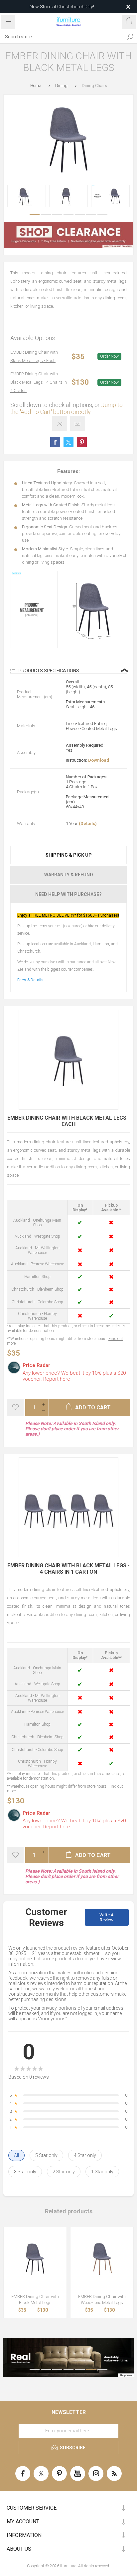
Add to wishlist (15, 1407)
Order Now (109, 356)
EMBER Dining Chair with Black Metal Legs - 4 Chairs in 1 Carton (39, 382)
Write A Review (107, 1917)
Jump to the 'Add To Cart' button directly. (67, 408)
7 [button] (102, 215)
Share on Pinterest (82, 442)
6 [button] (91, 215)
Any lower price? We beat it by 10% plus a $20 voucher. (74, 1376)
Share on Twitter (68, 442)
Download (99, 760)
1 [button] (35, 215)
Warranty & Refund (69, 875)
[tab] (68, 855)
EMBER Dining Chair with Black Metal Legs (35, 2299)
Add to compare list (60, 424)
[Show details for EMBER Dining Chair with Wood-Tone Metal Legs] (102, 2258)
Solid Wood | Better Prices (62, 7)
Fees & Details (30, 980)
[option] (27, 196)
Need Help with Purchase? (68, 894)
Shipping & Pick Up (69, 855)
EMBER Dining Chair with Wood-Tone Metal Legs (102, 2299)
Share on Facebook (55, 442)
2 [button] (46, 215)
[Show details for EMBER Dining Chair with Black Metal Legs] (35, 2258)
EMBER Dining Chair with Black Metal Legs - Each (34, 356)
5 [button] (80, 215)
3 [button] (57, 215)
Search (130, 37)
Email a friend (78, 424)
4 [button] (68, 215)
